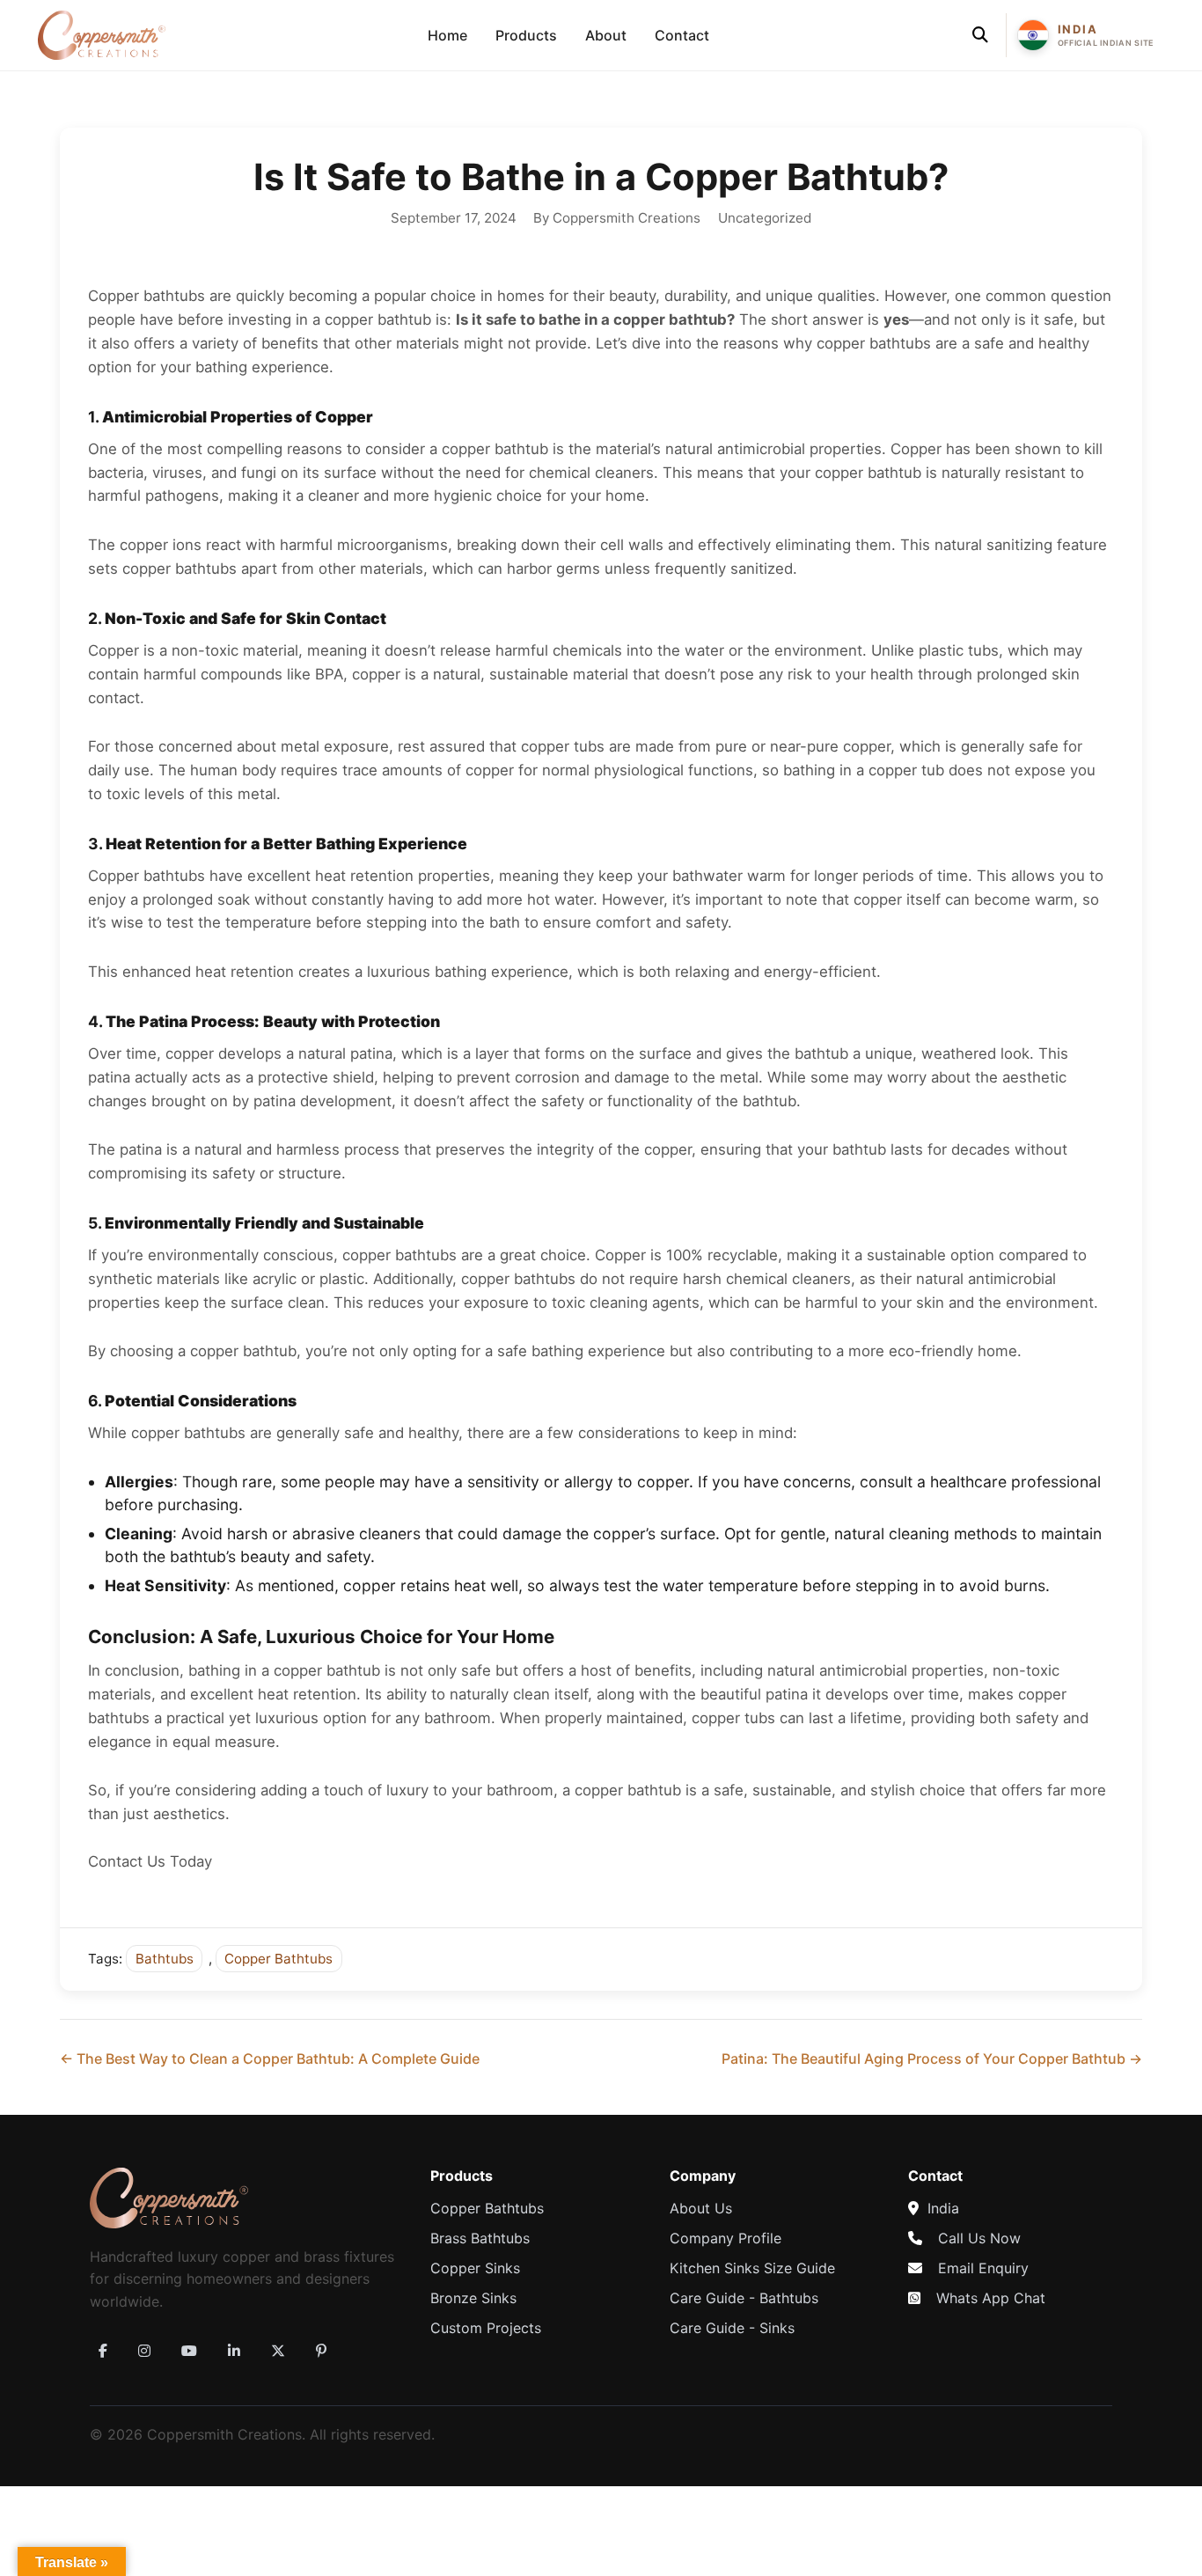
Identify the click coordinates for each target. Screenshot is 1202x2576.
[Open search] (980, 35)
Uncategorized (765, 218)
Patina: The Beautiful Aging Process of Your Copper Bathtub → (932, 2059)
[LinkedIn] (234, 2351)
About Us (701, 2208)
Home (447, 35)
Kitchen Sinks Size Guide (752, 2268)
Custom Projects (486, 2328)
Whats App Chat (991, 2298)
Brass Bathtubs (480, 2238)
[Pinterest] (321, 2351)
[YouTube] (189, 2351)
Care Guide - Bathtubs (744, 2298)
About (606, 35)
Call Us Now (979, 2238)
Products (526, 35)
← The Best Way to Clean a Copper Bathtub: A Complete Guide (270, 2059)
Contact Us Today (150, 1861)
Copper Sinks (475, 2268)
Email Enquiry (983, 2268)
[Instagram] (144, 2351)
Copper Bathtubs (279, 1959)
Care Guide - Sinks (732, 2328)
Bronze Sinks (473, 2298)
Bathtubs (165, 1959)
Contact (682, 35)
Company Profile (726, 2238)
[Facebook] (103, 2351)
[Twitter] (278, 2351)
